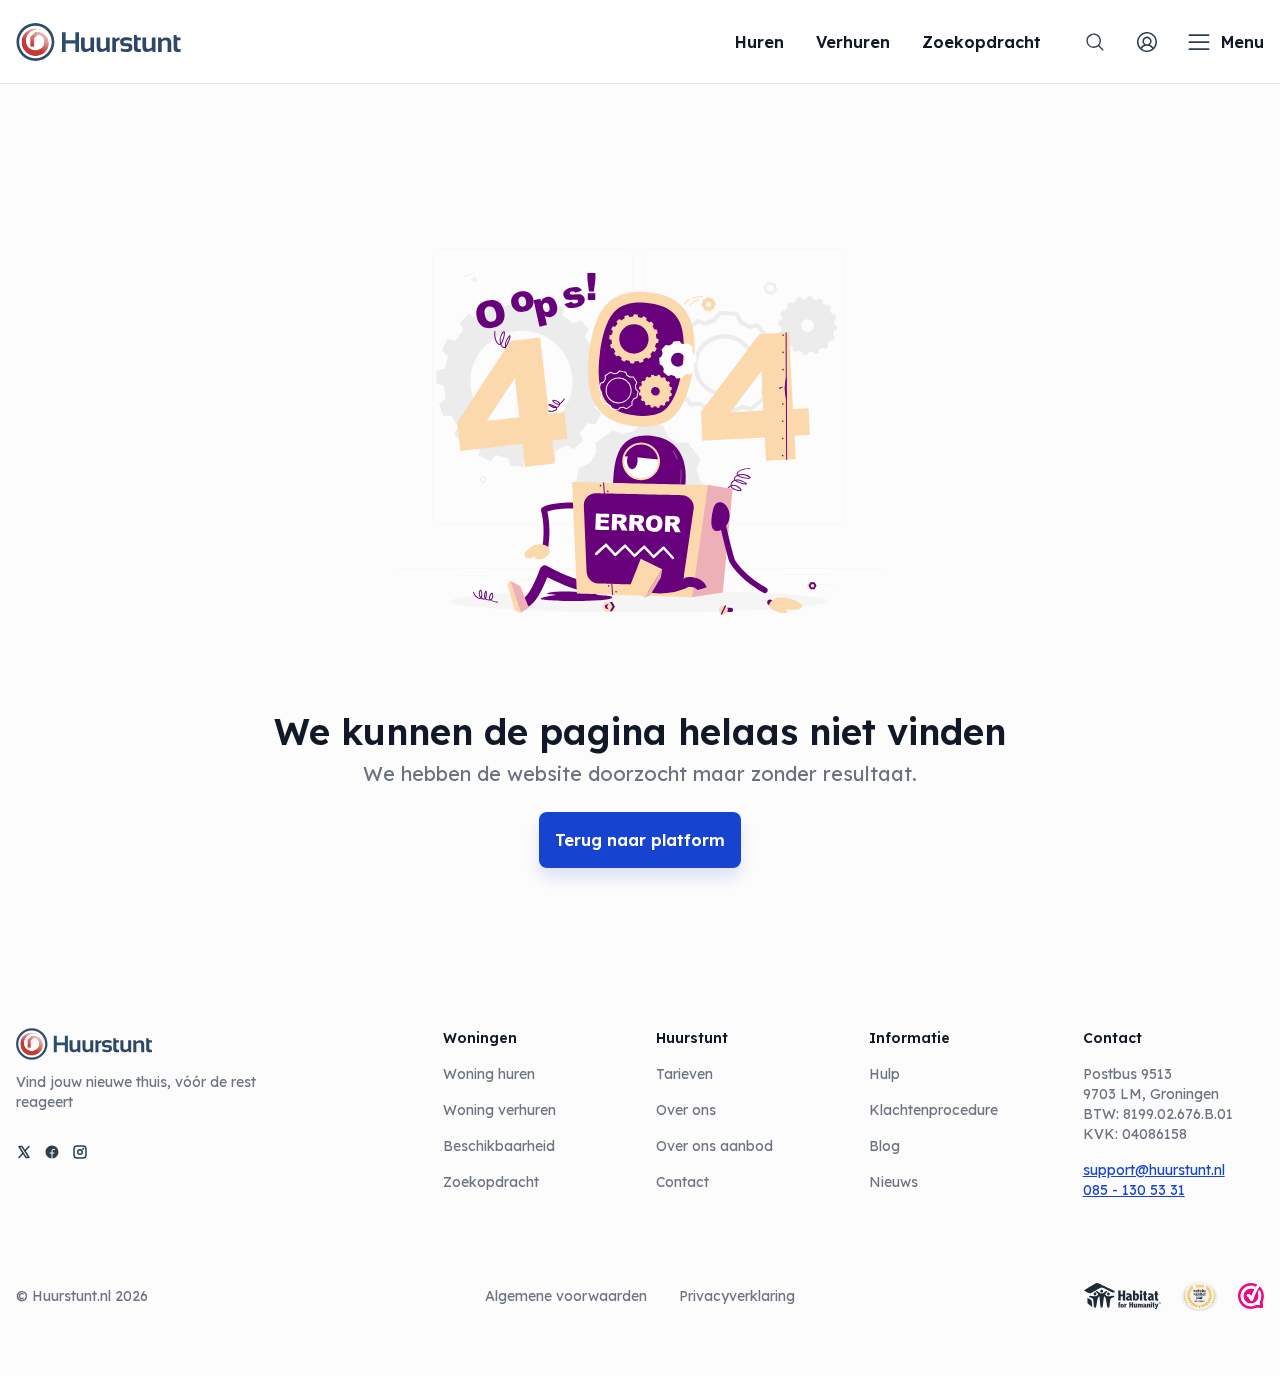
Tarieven (684, 1074)
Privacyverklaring (737, 1296)
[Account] (1147, 42)
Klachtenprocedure (933, 1110)
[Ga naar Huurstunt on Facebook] (52, 1152)
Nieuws (893, 1182)
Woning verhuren (499, 1110)
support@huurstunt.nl (1154, 1170)
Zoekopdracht (491, 1182)
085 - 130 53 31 (1134, 1190)
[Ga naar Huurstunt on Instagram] (80, 1152)
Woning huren (489, 1074)
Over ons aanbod (714, 1146)
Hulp (884, 1074)
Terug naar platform (640, 840)
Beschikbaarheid (499, 1146)
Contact (682, 1182)
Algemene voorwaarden (566, 1296)
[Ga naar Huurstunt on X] (24, 1152)
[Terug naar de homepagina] (98, 42)
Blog (884, 1146)
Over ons (686, 1110)
